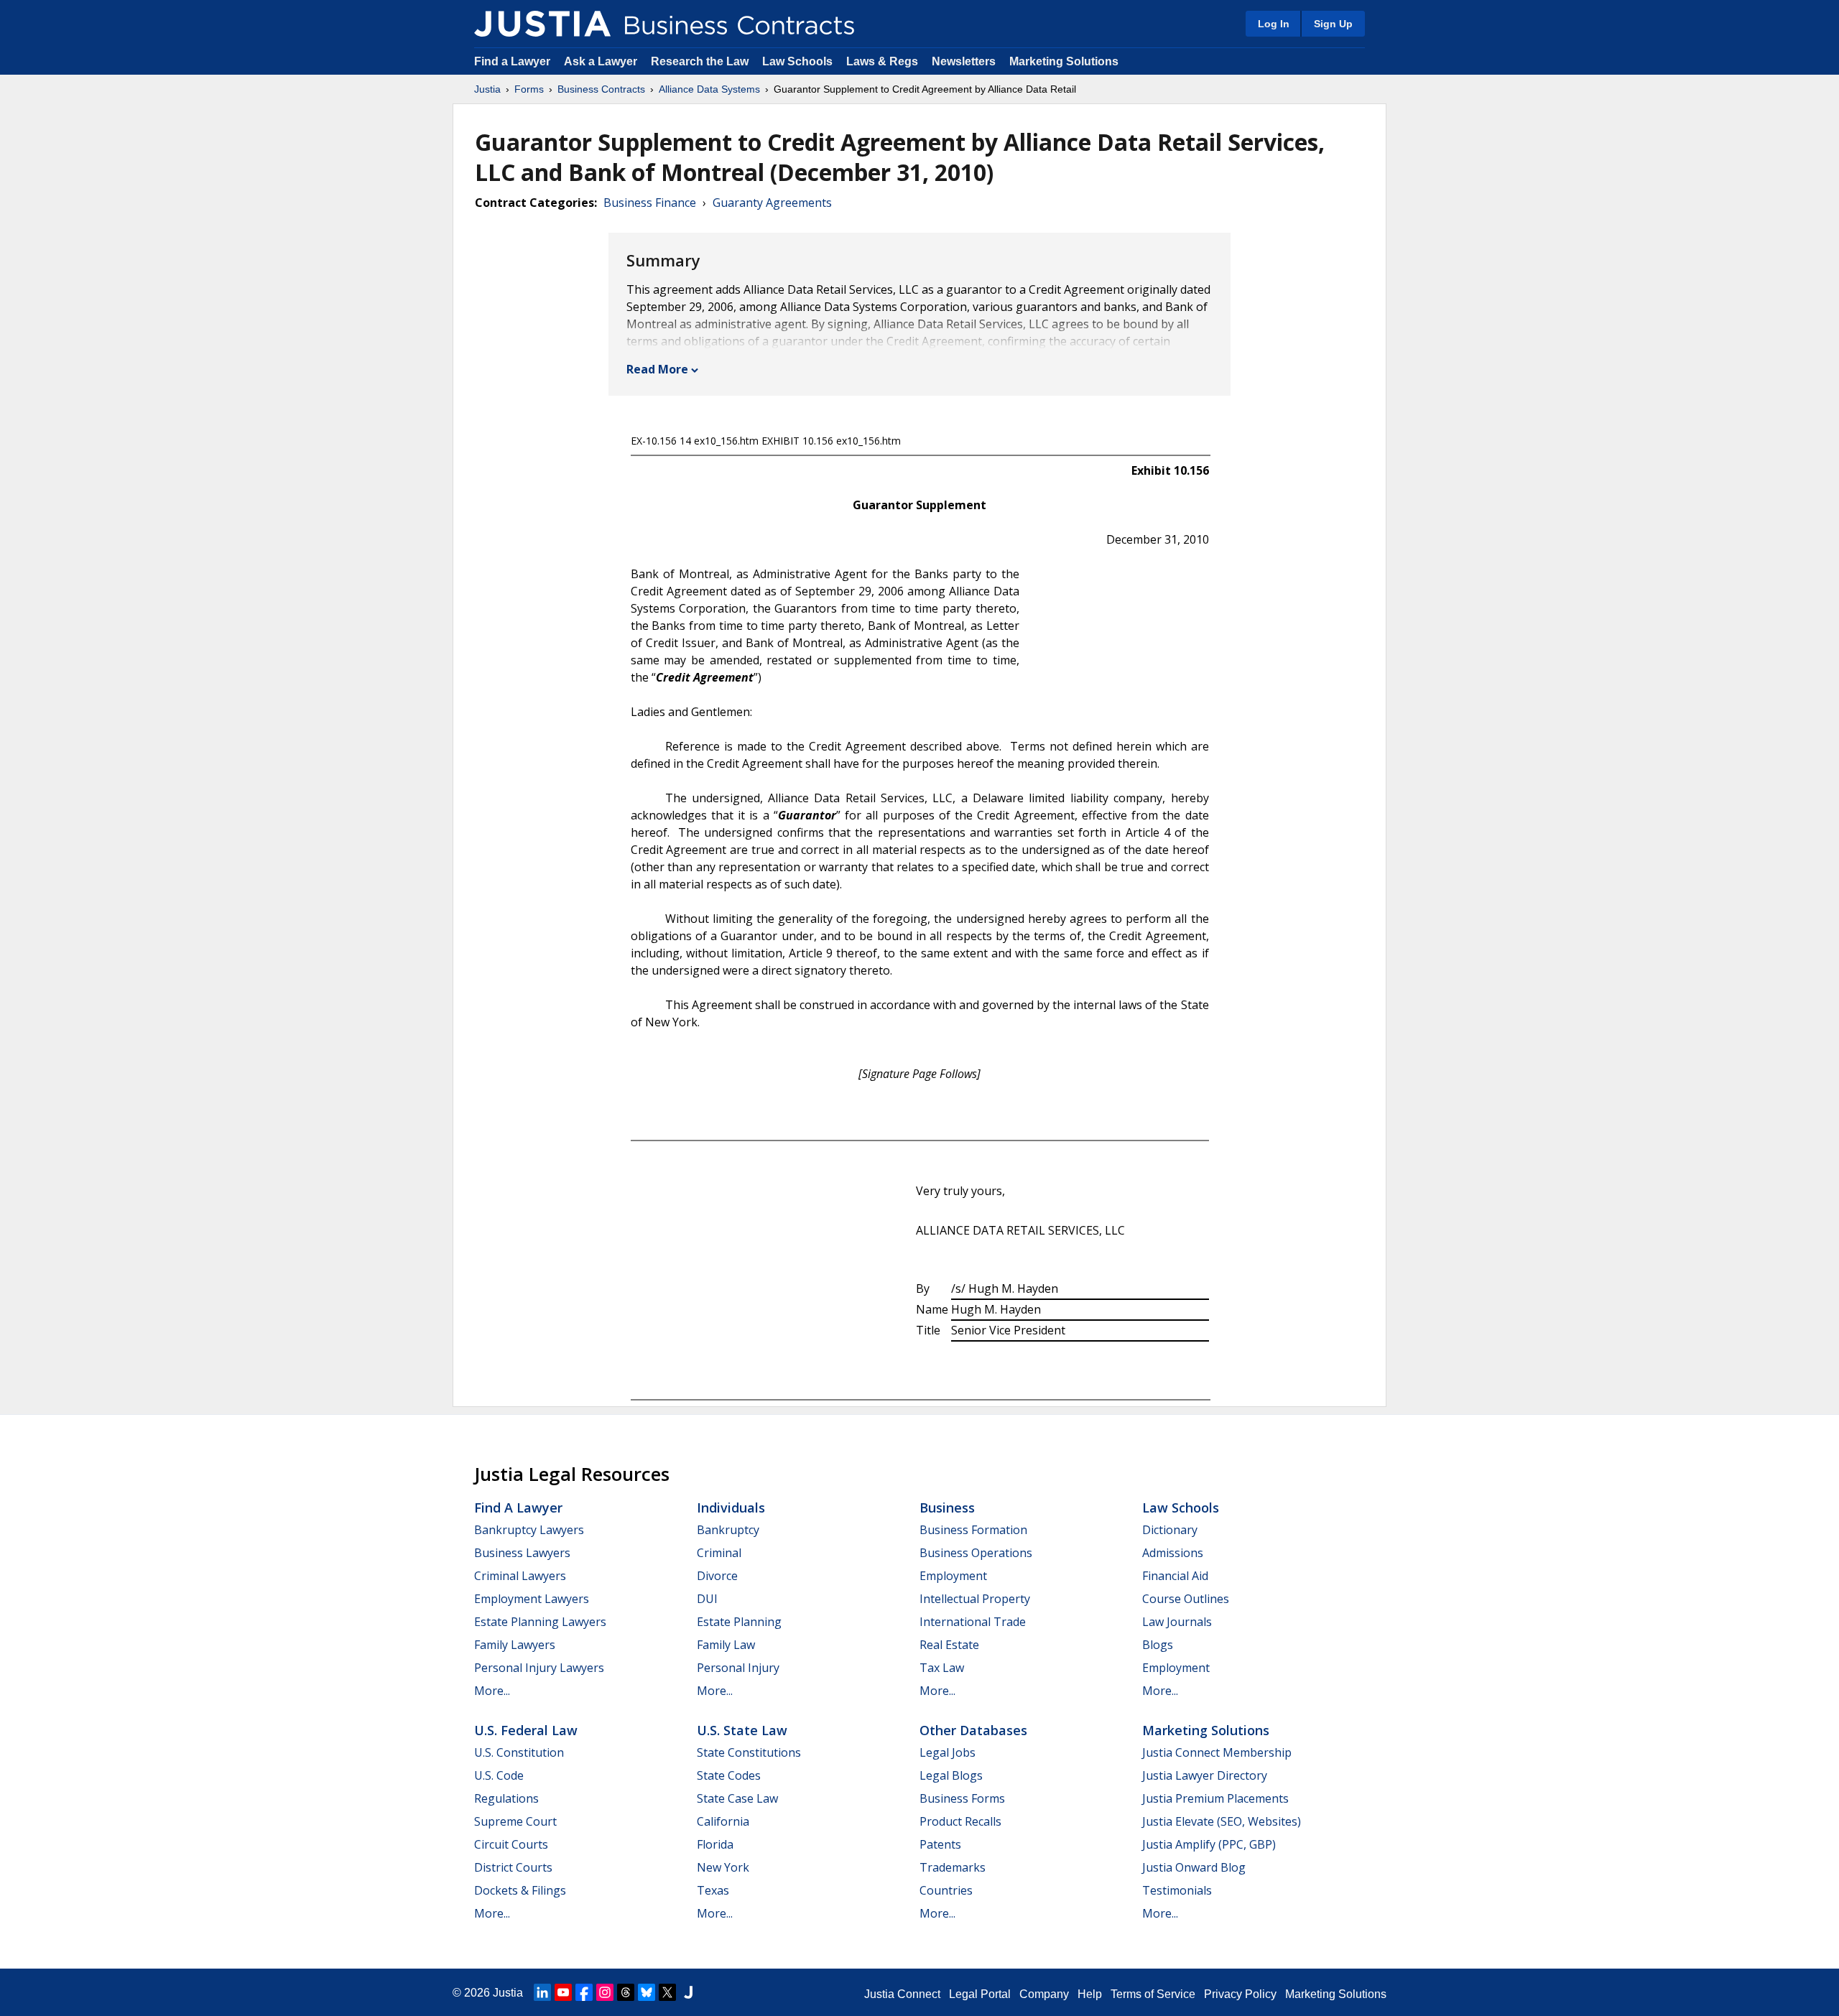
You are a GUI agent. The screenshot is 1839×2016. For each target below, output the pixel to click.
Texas (713, 1890)
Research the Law (700, 61)
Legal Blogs (951, 1775)
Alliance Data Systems (709, 89)
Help (1090, 1994)
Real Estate (949, 1645)
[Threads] (626, 1992)
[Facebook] (584, 1992)
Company (1044, 1994)
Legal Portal (980, 1994)
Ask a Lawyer (602, 61)
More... (492, 1691)
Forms (529, 89)
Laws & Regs (882, 61)
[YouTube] (563, 1992)
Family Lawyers (515, 1645)
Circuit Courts (511, 1844)
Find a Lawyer (512, 61)
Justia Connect (902, 1994)
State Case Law (737, 1798)
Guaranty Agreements (772, 203)
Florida (715, 1844)
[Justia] (542, 24)
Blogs (1158, 1645)
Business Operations (976, 1553)
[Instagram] (605, 1992)
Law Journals (1177, 1622)
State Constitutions (749, 1752)
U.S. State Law (742, 1730)
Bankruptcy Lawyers (529, 1530)
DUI (707, 1599)
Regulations (506, 1798)
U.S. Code (499, 1775)
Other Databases (973, 1730)
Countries (946, 1890)
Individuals (731, 1508)
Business (947, 1508)
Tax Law (942, 1668)
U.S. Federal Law (526, 1730)
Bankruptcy (728, 1530)
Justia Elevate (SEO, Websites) (1222, 1821)
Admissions (1173, 1553)
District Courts (513, 1867)
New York (723, 1867)
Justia (487, 89)
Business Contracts (601, 89)
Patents (940, 1844)
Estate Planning (739, 1622)
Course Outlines (1186, 1599)
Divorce (717, 1576)
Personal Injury (738, 1668)
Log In (1274, 24)
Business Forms (962, 1798)
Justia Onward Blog (1194, 1867)
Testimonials (1177, 1890)
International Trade (973, 1622)
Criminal (719, 1553)
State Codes (729, 1775)
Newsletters (964, 61)
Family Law (726, 1645)
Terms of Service (1153, 1994)
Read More (657, 369)
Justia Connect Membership (1217, 1752)
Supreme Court (515, 1821)
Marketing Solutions (1064, 61)
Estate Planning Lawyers (540, 1622)
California (723, 1821)
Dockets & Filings (520, 1890)
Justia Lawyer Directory (1205, 1775)
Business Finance (650, 203)
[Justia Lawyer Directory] (688, 1992)
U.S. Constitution (519, 1752)
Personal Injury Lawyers (539, 1668)
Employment (953, 1576)
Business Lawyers (522, 1553)
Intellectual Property (975, 1599)
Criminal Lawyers (520, 1576)
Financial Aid (1175, 1576)
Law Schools (797, 61)
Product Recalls (960, 1821)
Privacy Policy (1240, 1994)
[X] (667, 1992)
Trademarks (953, 1867)
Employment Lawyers (532, 1599)
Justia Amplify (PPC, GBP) (1209, 1844)
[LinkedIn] (542, 1992)
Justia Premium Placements (1215, 1798)
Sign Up (1333, 24)
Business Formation (973, 1530)
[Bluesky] (647, 1992)
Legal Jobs (948, 1752)
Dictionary (1170, 1530)
